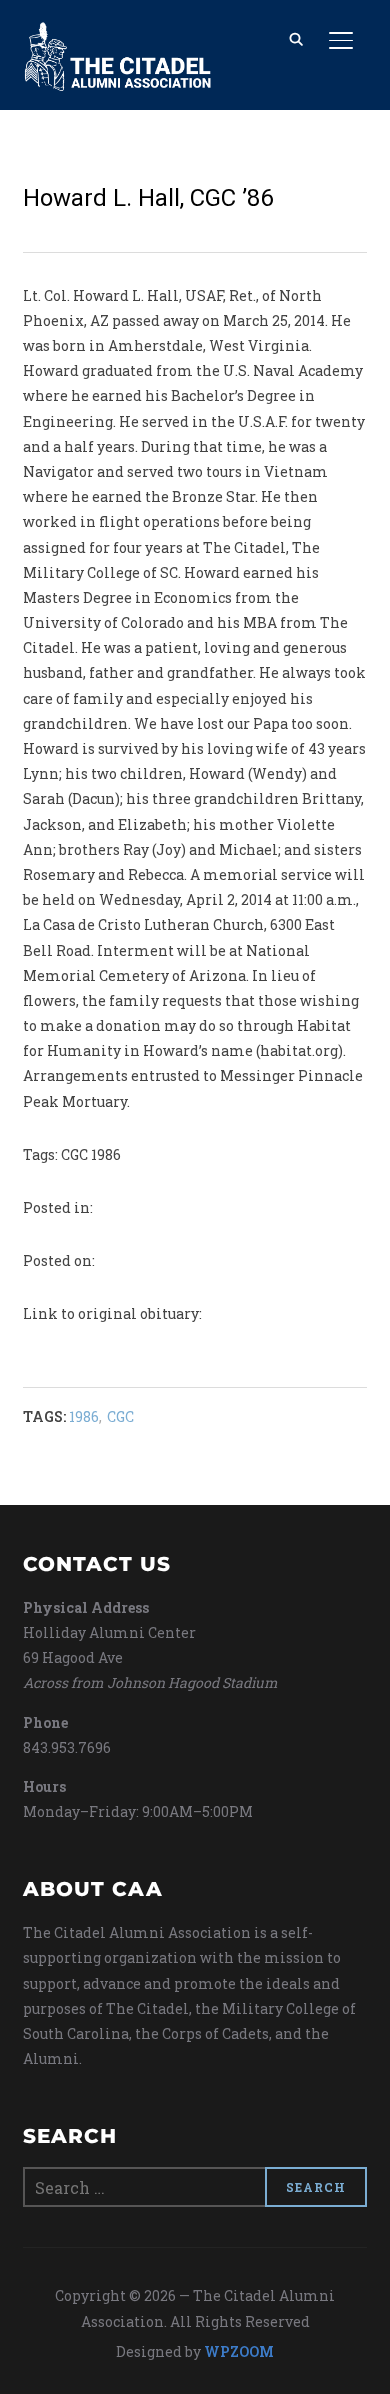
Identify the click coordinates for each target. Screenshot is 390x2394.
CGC (120, 1416)
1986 (84, 1416)
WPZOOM (239, 2351)
